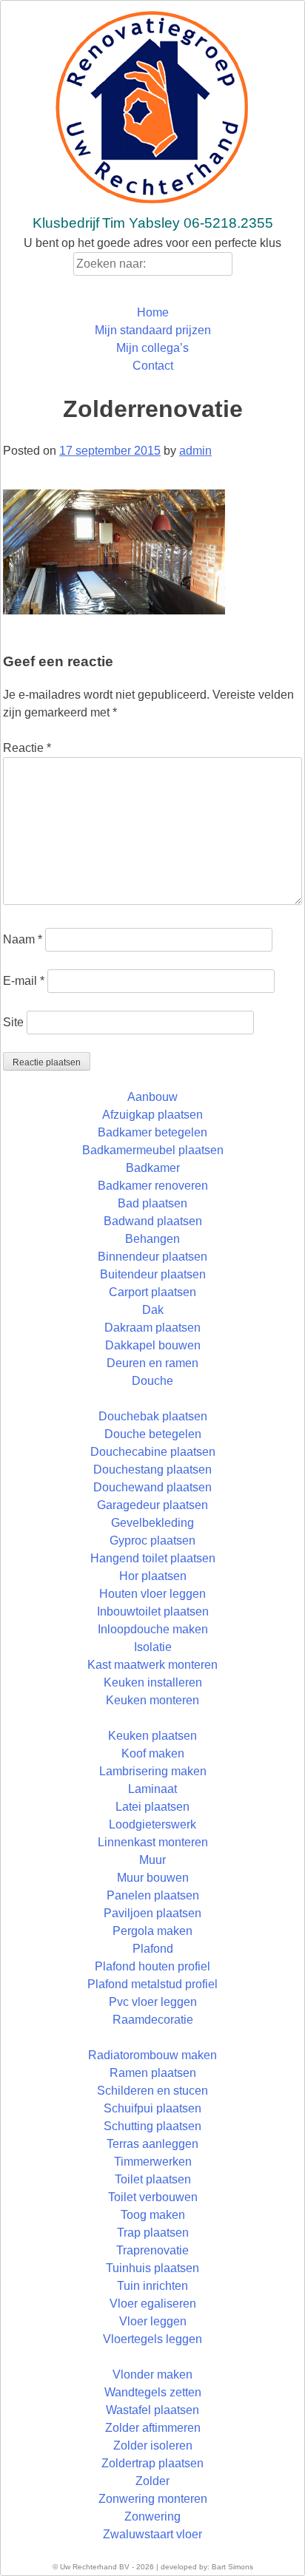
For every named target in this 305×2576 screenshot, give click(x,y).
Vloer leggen (153, 2321)
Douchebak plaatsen (153, 1416)
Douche (152, 1381)
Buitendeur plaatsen (153, 1274)
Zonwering (152, 2516)
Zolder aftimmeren (153, 2428)
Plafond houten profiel (152, 1966)
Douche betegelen (153, 1434)
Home (153, 312)
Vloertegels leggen (152, 2339)
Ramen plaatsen (153, 2073)
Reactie (27, 748)
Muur (152, 1860)
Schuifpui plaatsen (152, 2108)
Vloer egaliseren (153, 2304)
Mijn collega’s (152, 348)
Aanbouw (152, 1097)
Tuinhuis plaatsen (152, 2268)
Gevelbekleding (152, 1523)
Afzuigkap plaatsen (152, 1115)
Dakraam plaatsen (152, 1328)
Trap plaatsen (153, 2233)
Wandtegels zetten (153, 2392)
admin (195, 451)
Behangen (152, 1239)
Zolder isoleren (153, 2445)
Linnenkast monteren (153, 1842)
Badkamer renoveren (153, 1186)
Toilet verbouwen (153, 2197)
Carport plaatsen (152, 1292)
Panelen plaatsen (153, 1895)
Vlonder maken (152, 2375)
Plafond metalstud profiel (152, 1984)
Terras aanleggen (152, 2144)
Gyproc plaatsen (152, 1540)
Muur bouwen (153, 1878)
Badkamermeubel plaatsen (153, 1150)
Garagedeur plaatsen (152, 1505)
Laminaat (152, 1789)
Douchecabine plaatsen (153, 1452)
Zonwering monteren (153, 2499)
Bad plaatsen (152, 1203)
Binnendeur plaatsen (152, 1257)
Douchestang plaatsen (152, 1470)
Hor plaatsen (153, 1576)
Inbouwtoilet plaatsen (153, 1611)
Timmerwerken (153, 2162)
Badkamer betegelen (152, 1132)
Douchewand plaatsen (152, 1487)
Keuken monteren (152, 1700)
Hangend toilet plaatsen (153, 1558)
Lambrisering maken (153, 1771)
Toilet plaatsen (153, 2179)
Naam (23, 939)
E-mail (24, 981)
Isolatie (153, 1647)
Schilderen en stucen (152, 2091)
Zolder (152, 2481)
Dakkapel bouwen (153, 1345)
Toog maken (153, 2215)
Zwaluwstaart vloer (152, 2534)
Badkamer (153, 1168)
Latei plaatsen (152, 1807)
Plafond (153, 1949)
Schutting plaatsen (152, 2126)
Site (13, 1022)
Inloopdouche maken (153, 1629)
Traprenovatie (152, 2250)
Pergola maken (152, 1931)
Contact (153, 366)
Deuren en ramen (152, 1363)
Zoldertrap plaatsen (152, 2463)
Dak (153, 1310)
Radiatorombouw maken (152, 2055)
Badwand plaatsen (153, 1221)
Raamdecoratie (153, 2020)
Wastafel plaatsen (152, 2410)
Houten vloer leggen (152, 1594)
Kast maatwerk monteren (152, 1665)
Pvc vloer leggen (153, 2002)
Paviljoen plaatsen (152, 1913)
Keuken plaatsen (152, 1736)
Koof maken (153, 1753)
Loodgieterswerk (152, 1824)
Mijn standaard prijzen (153, 330)
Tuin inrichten (152, 2286)
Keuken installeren (153, 1682)
